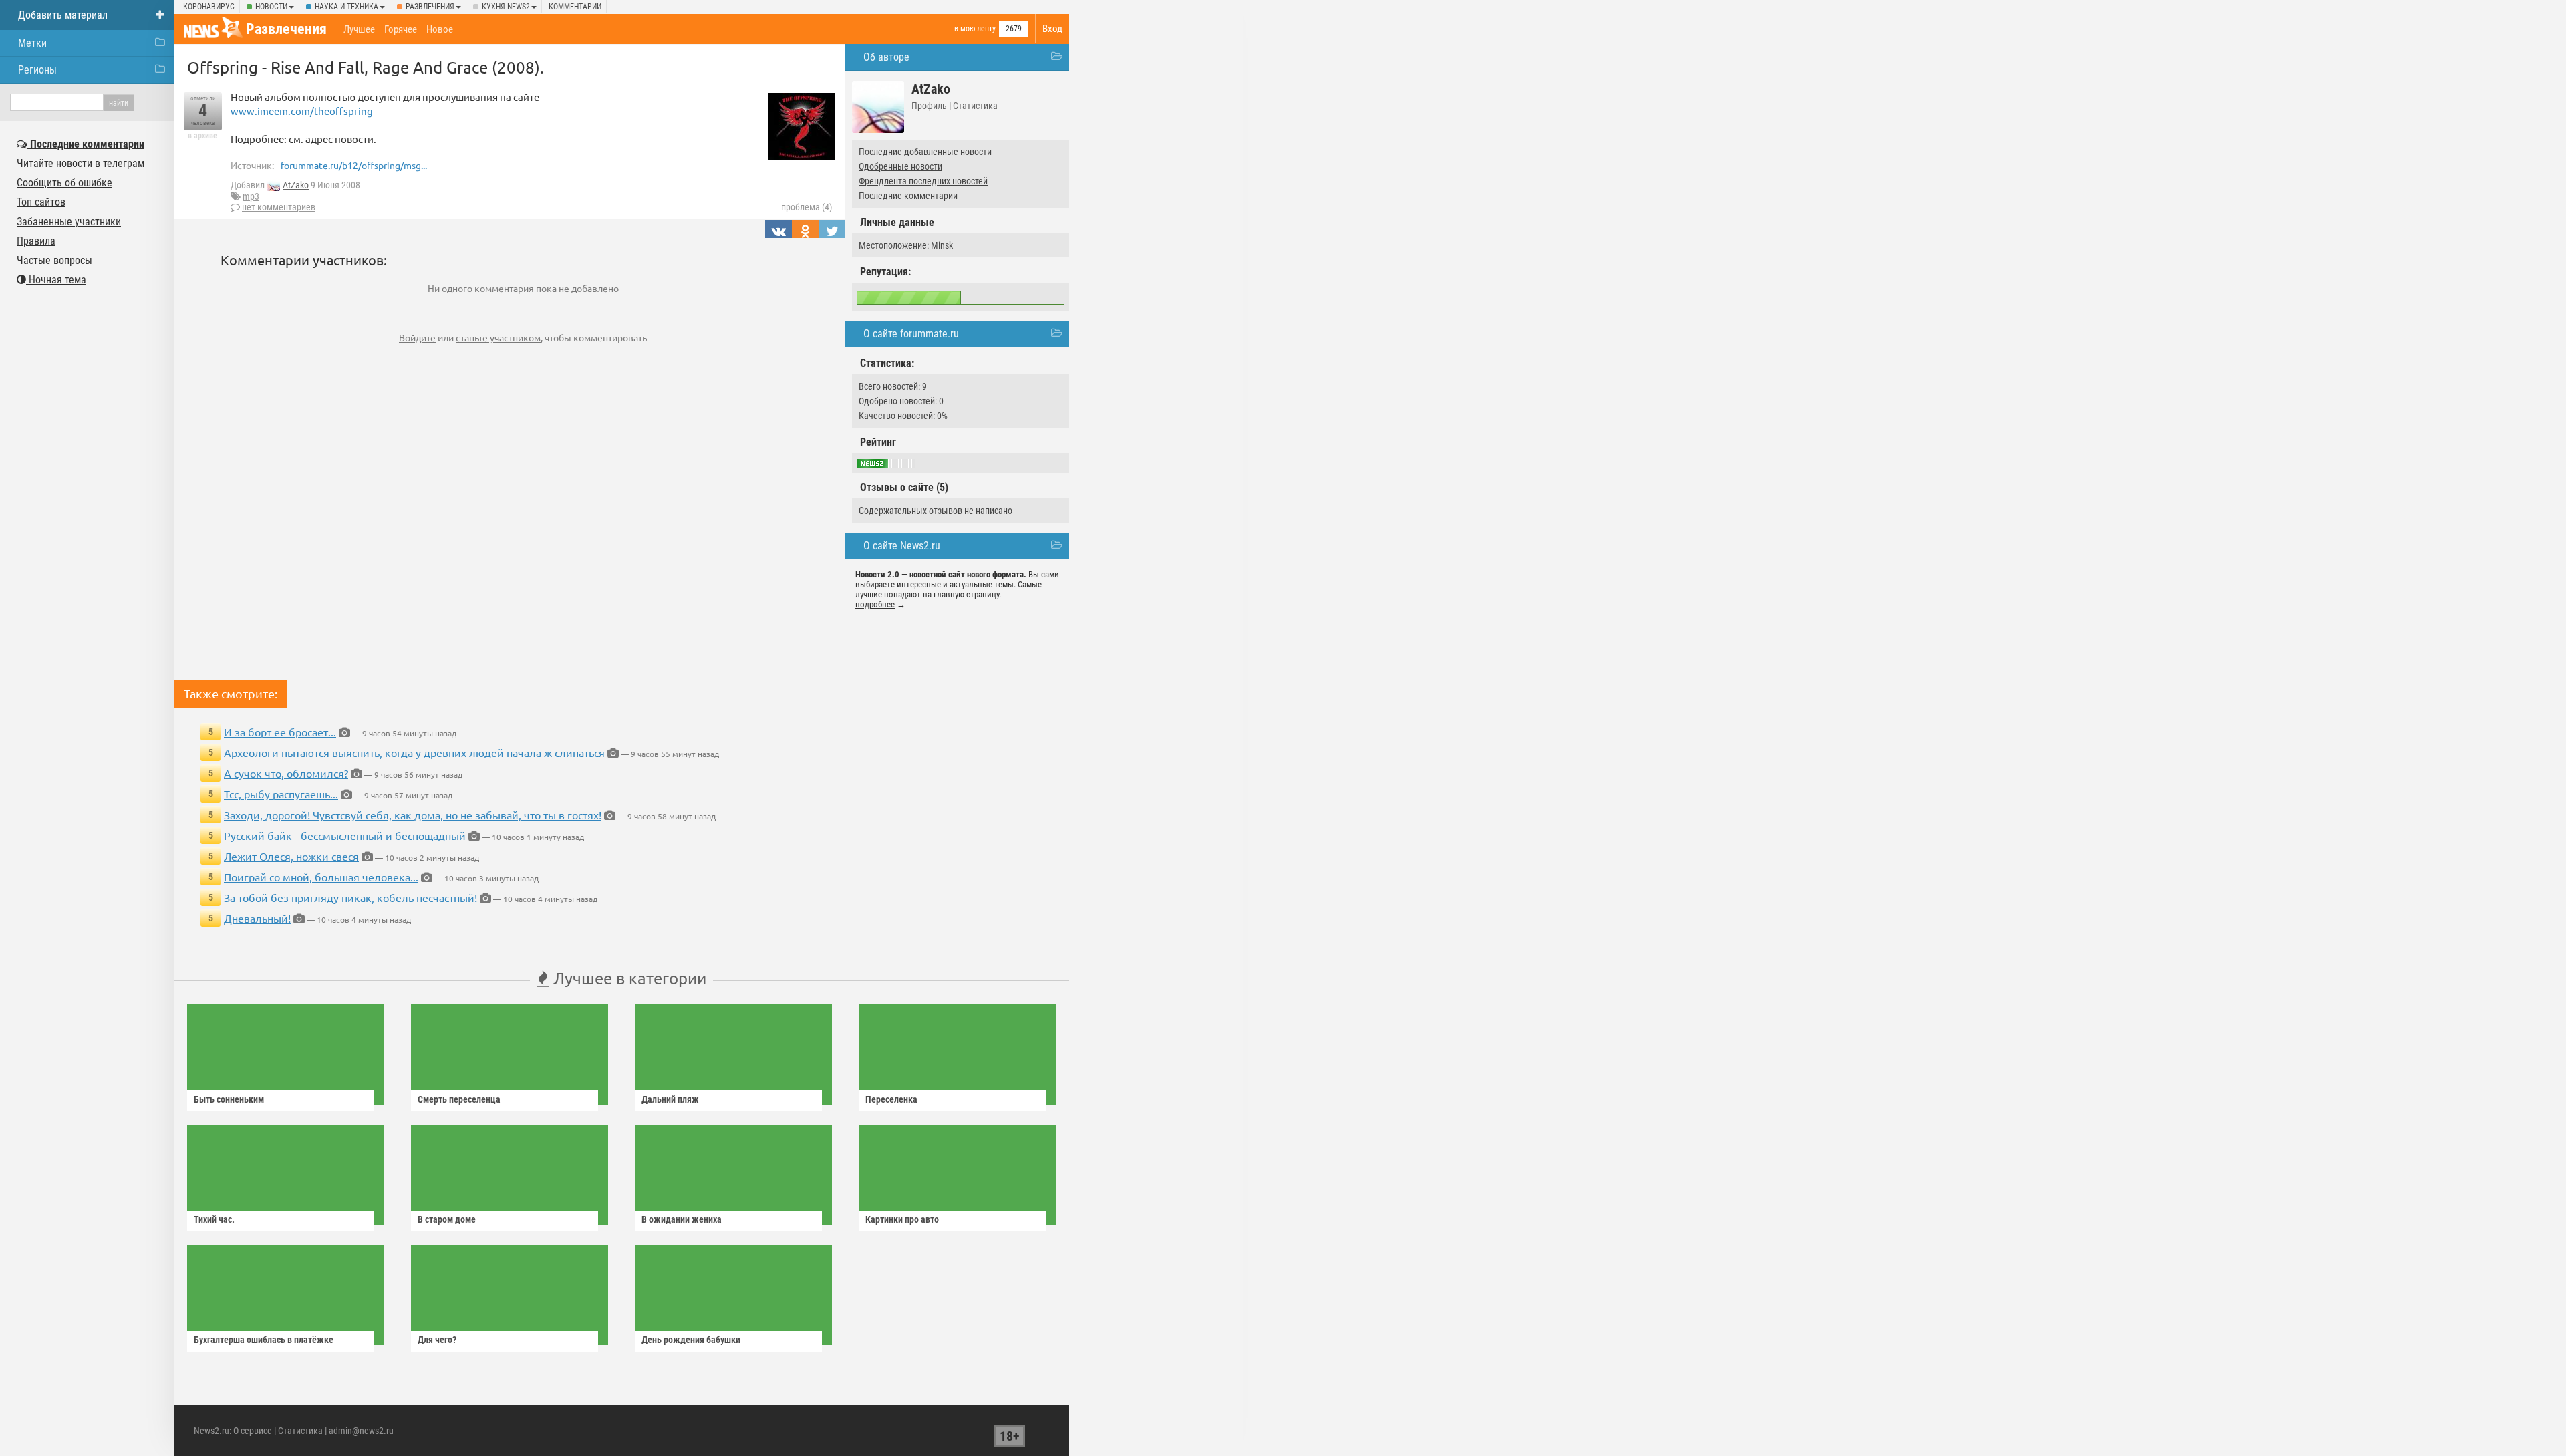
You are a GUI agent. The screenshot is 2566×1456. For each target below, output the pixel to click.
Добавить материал (63, 15)
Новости (271, 7)
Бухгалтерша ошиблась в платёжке (264, 1340)
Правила (36, 241)
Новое (440, 29)
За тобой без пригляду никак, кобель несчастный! (350, 897)
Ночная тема (56, 280)
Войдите (417, 337)
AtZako (296, 185)
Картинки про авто (902, 1219)
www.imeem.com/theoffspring (302, 111)
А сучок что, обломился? (286, 773)
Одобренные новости (900, 166)
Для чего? (437, 1340)
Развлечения (430, 7)
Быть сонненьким (229, 1099)
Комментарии (575, 7)
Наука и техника (346, 7)
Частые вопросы (54, 260)
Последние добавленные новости (925, 152)
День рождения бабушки (691, 1340)
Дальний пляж (670, 1099)
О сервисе (253, 1431)
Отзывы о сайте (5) (904, 487)
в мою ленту (975, 29)
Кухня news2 (506, 7)
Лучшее (359, 29)
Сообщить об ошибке (64, 183)
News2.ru (211, 1431)
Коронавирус (209, 7)
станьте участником (498, 337)
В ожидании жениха (682, 1219)
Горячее (401, 29)
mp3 (251, 196)
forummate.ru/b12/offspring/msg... (354, 165)
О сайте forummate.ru (911, 334)
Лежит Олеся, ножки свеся (291, 856)
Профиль (929, 106)
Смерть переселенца (459, 1099)
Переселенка (891, 1099)
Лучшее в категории (628, 978)
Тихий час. (214, 1219)
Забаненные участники (69, 222)
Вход (1052, 29)
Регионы (37, 70)
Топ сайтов (41, 202)
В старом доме (447, 1219)
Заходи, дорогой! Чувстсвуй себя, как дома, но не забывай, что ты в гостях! (413, 815)
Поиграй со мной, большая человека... (321, 877)
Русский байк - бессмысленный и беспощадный (345, 835)
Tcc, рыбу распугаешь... (281, 794)
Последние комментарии (908, 196)
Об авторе (886, 57)
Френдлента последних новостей (923, 181)
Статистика (975, 106)
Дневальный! (257, 918)
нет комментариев (279, 207)
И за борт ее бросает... (280, 732)
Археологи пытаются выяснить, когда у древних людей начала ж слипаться (414, 752)
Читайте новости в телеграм (81, 163)
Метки (32, 43)
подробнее (875, 604)
